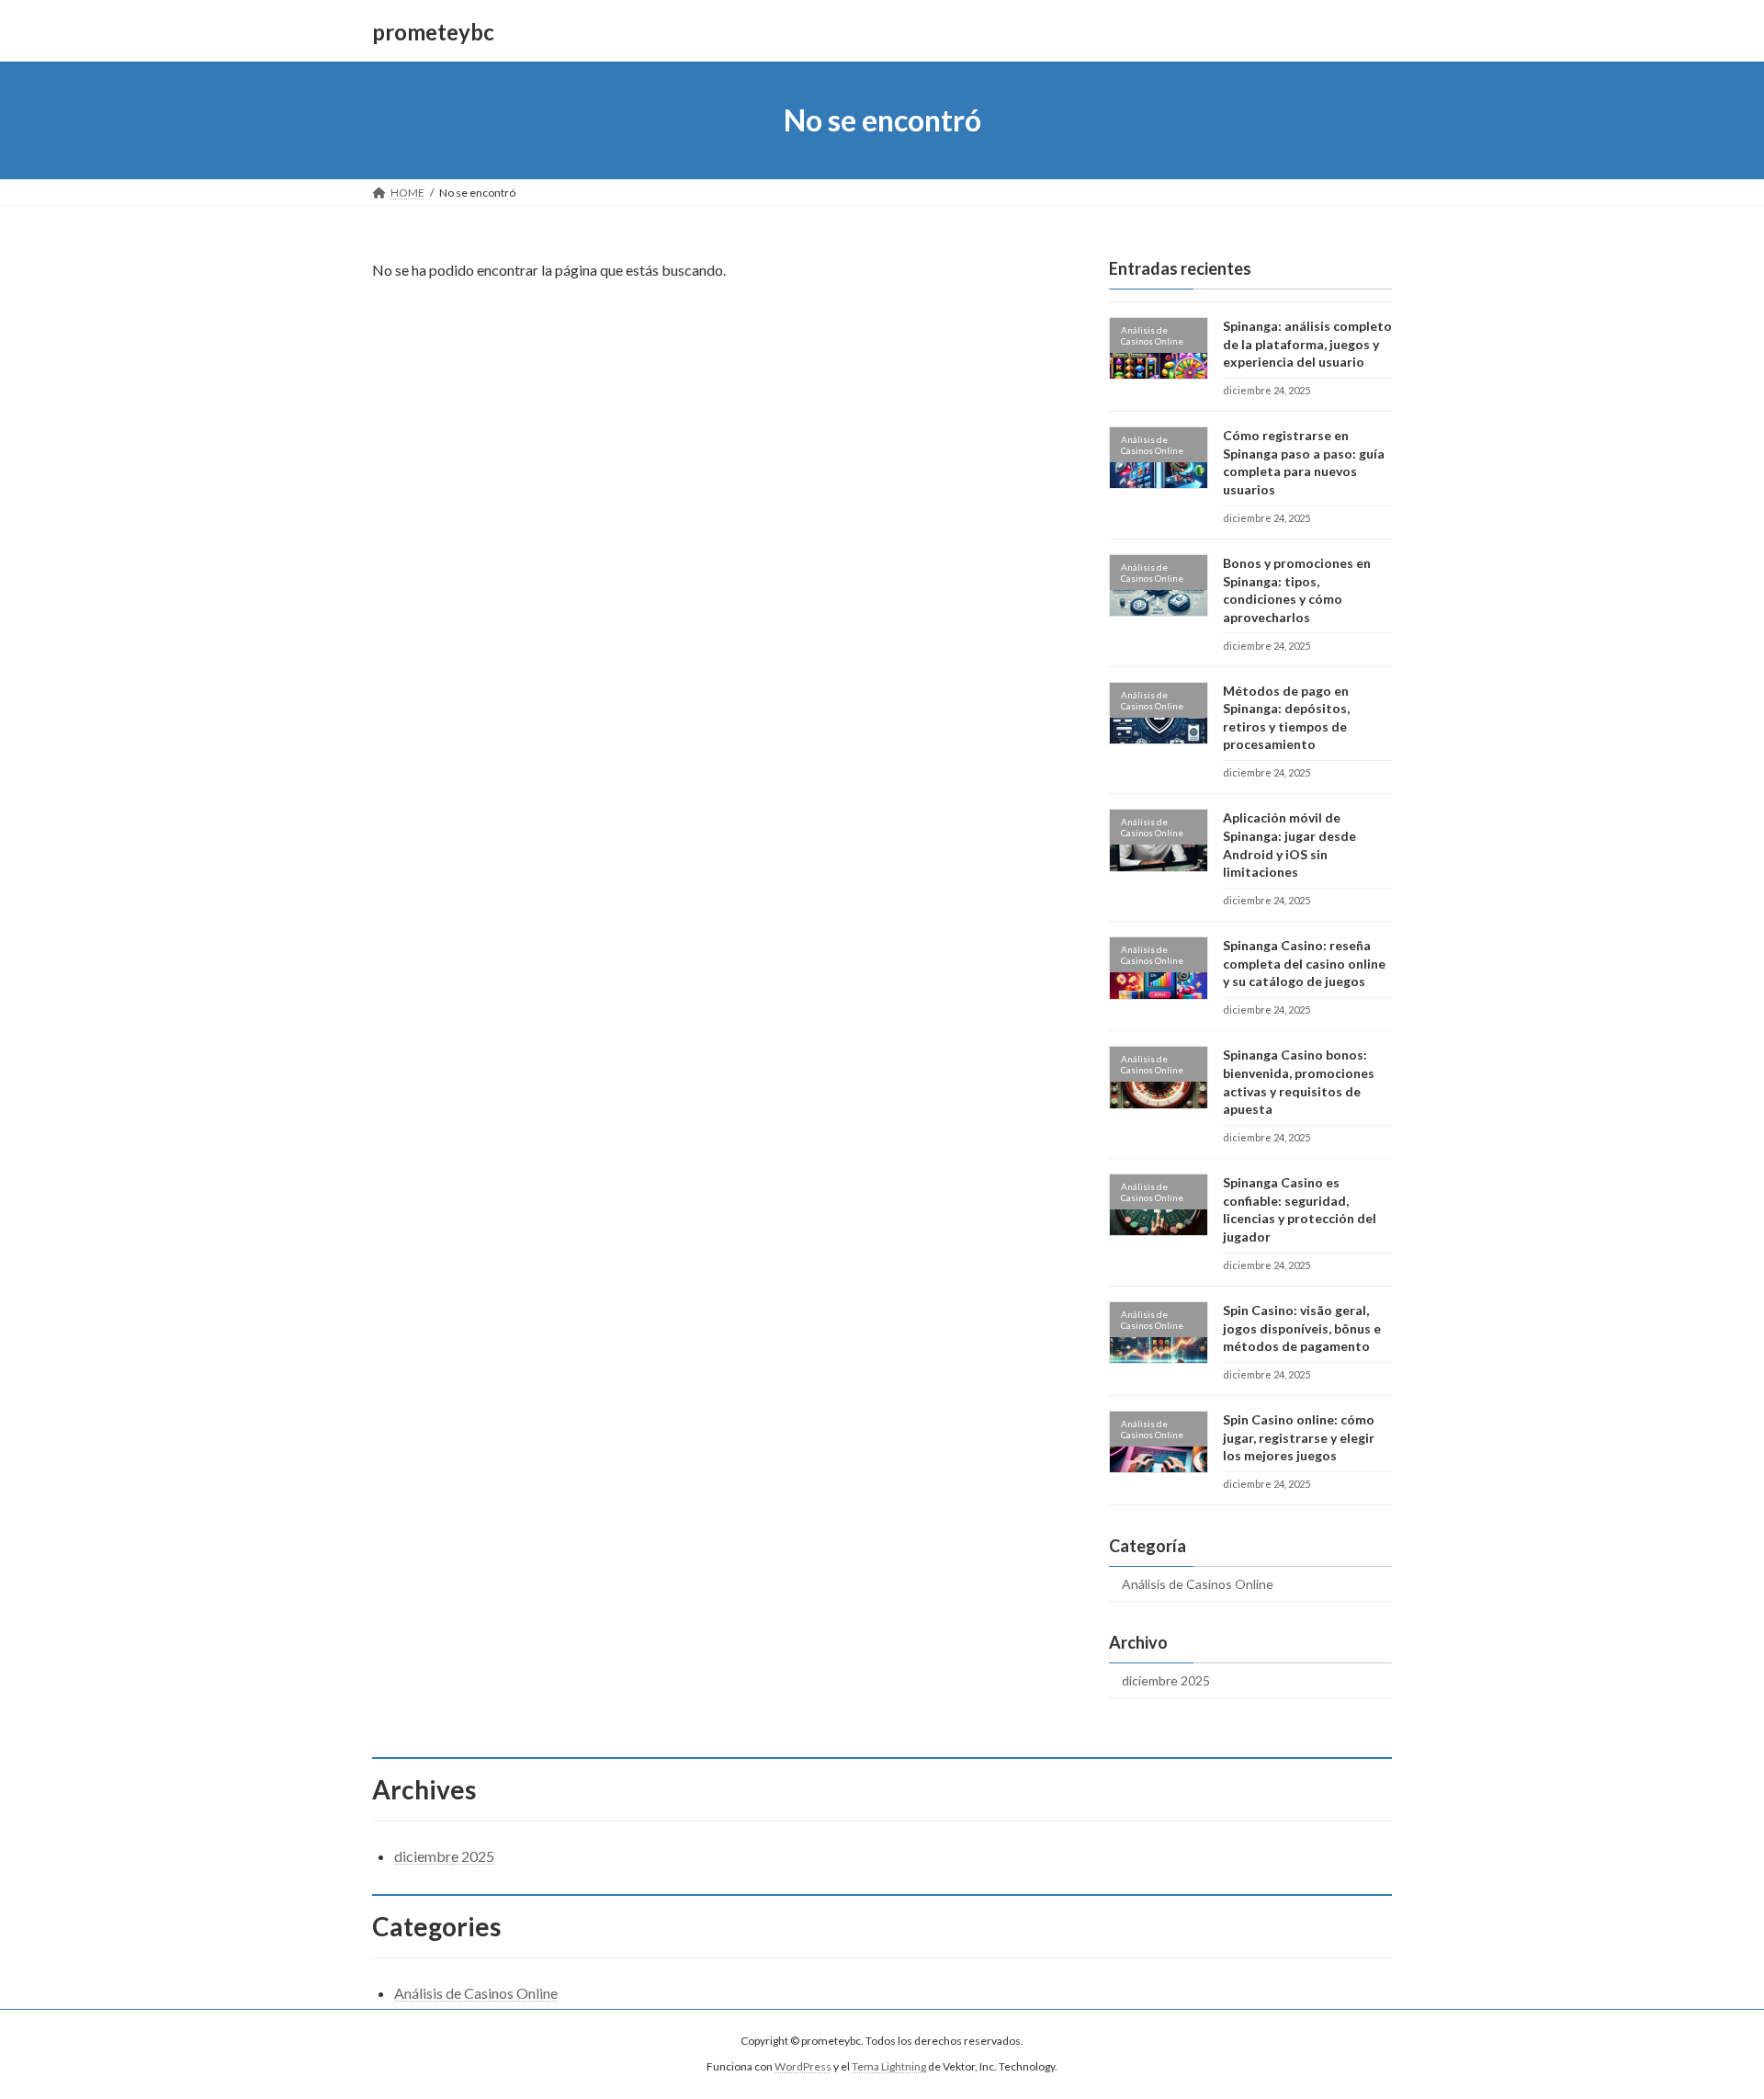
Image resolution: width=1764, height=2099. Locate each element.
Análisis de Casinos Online (1198, 1584)
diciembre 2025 (1166, 1680)
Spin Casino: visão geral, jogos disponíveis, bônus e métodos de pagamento (1302, 1328)
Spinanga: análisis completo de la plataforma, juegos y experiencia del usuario (1307, 344)
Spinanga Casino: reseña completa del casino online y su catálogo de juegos (1304, 963)
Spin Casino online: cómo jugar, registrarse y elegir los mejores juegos (1299, 1437)
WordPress (803, 2067)
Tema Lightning (889, 2067)
